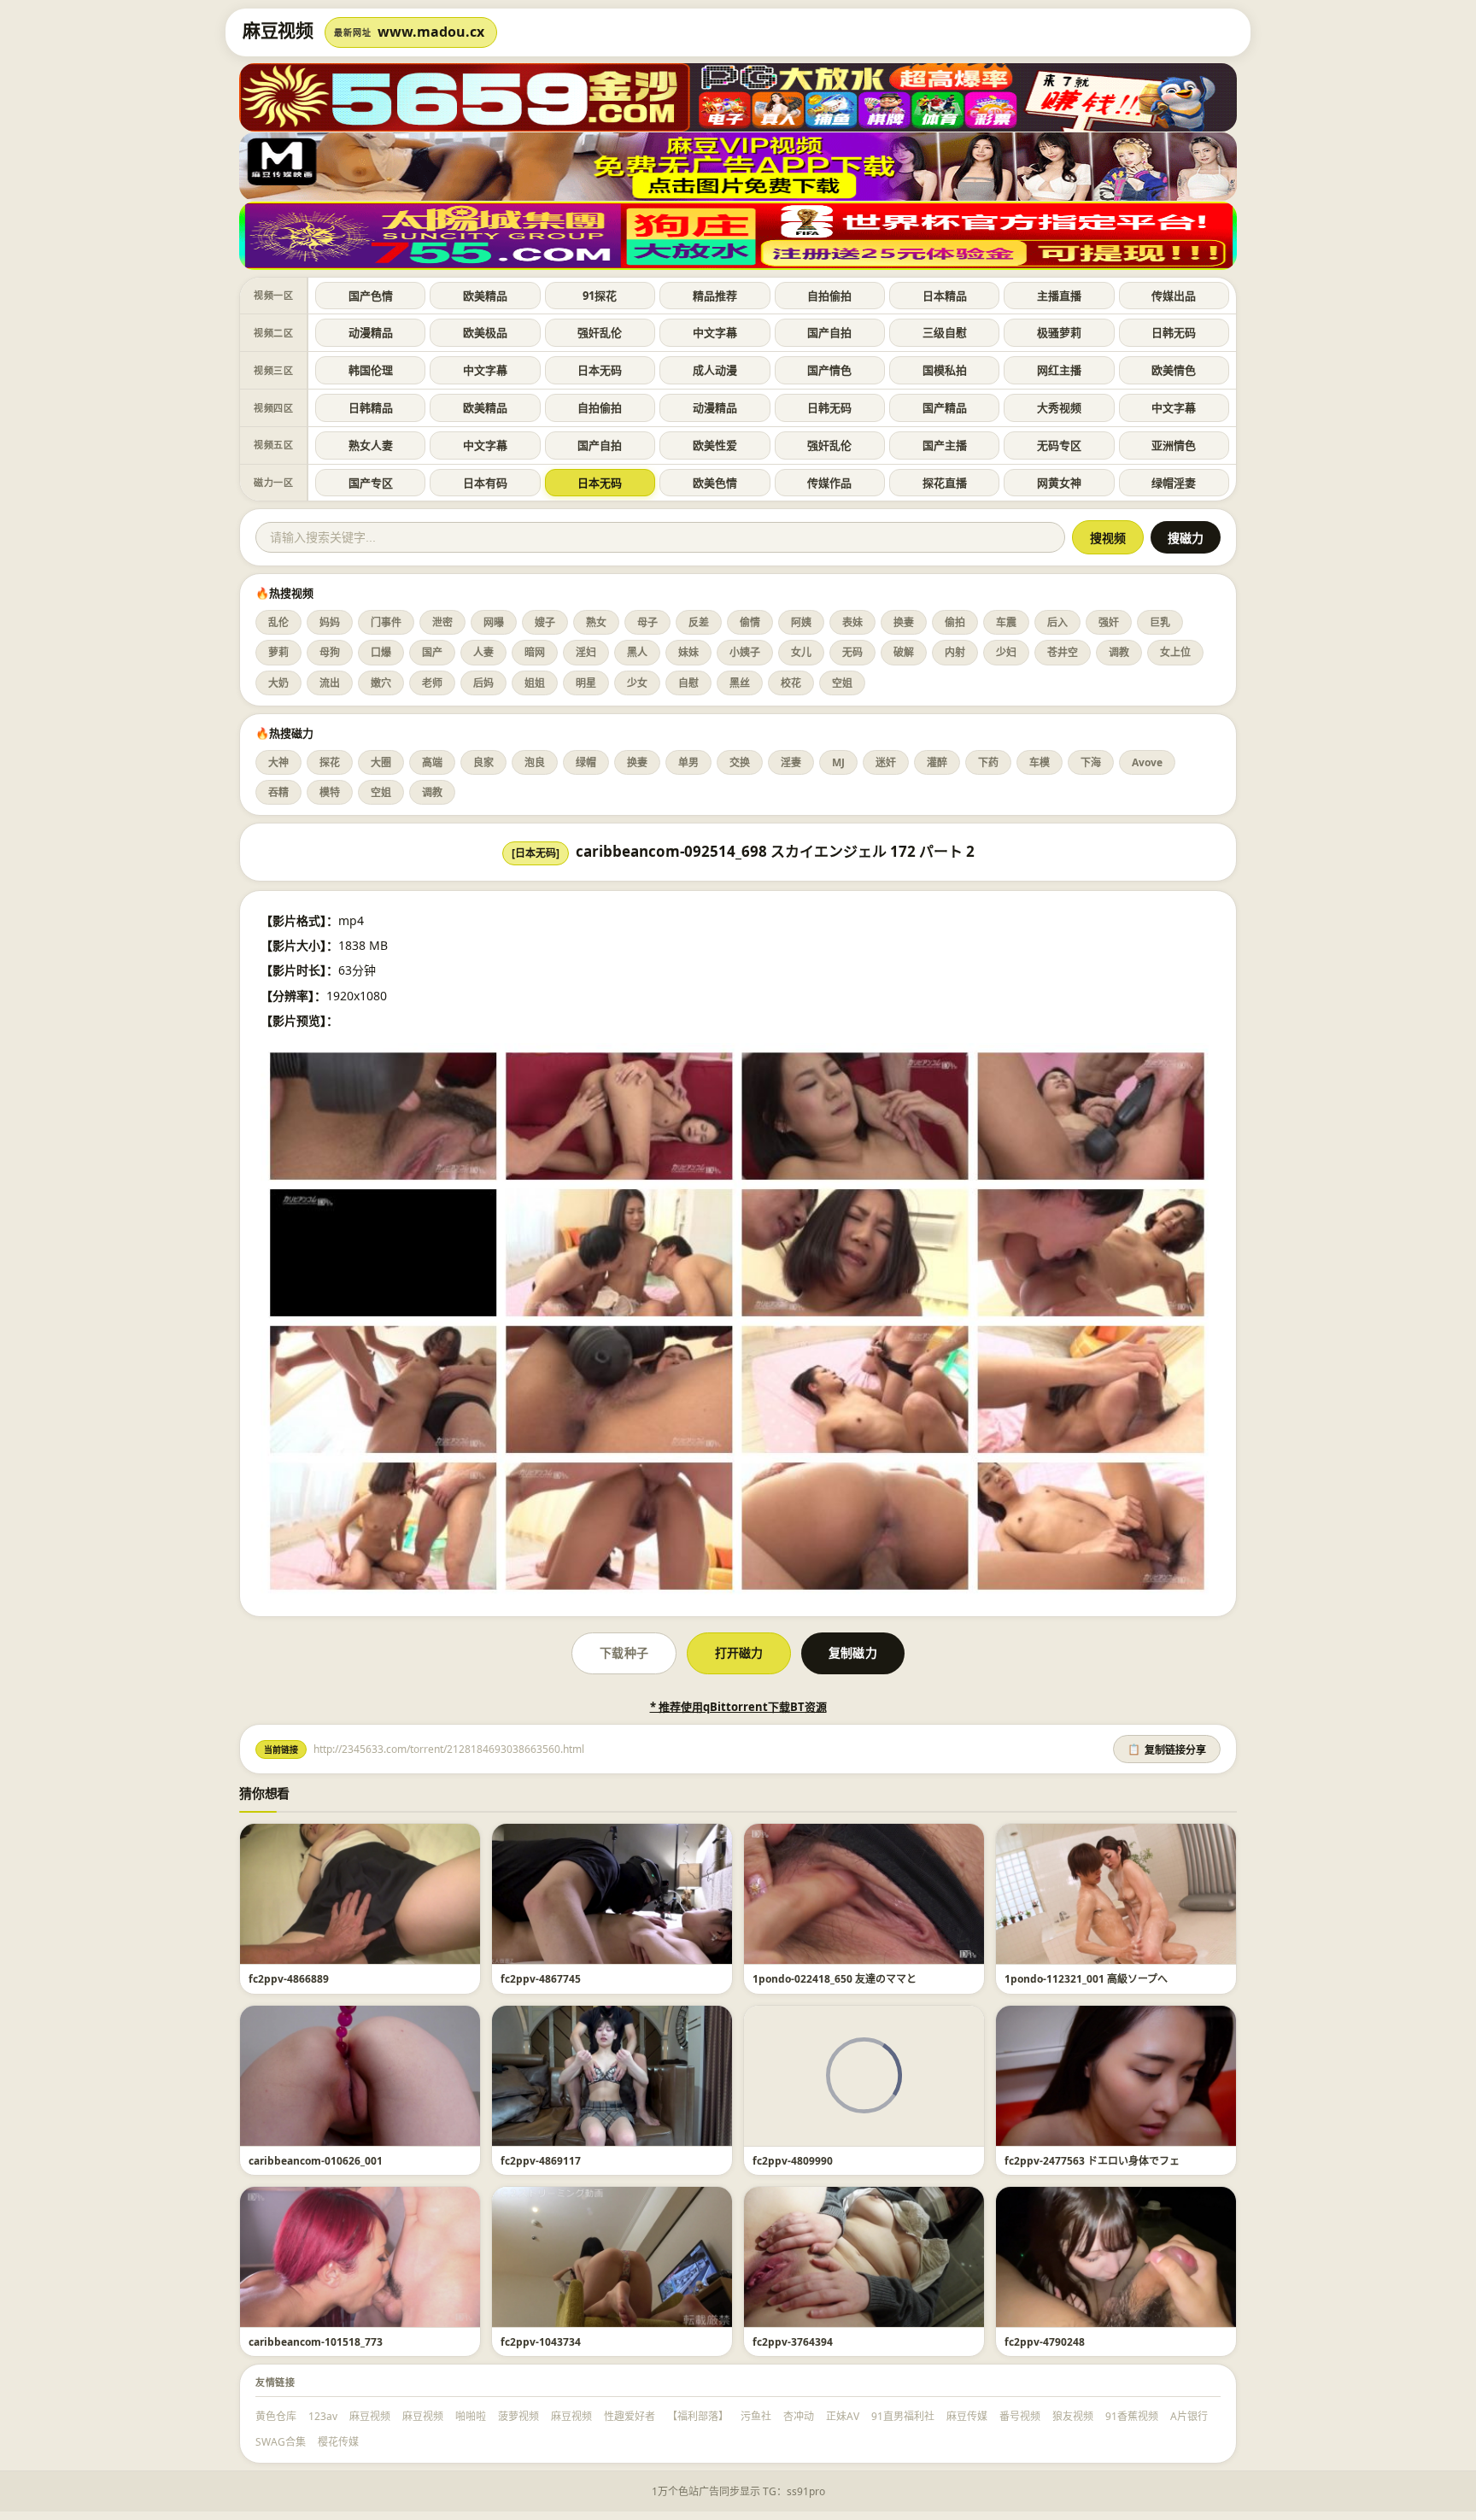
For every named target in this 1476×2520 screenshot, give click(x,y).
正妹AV (843, 2416)
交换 (740, 762)
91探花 (600, 296)
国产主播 (945, 445)
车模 (1040, 762)
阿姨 (801, 622)
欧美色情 (715, 483)
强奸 (1109, 622)
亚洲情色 (1174, 445)
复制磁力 (852, 1653)
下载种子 (624, 1653)
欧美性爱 (715, 445)
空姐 (842, 683)
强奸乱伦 (600, 332)
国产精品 (945, 407)
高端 (432, 762)
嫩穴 (381, 683)
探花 (330, 762)
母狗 (330, 652)
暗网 (535, 652)
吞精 (278, 792)
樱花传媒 (338, 2442)
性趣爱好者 (630, 2416)
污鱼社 (756, 2416)
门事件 (386, 622)
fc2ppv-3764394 (793, 2342)
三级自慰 (945, 332)
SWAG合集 (281, 2442)
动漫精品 (371, 332)
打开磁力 (739, 1653)
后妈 (483, 683)
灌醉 (937, 762)
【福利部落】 (698, 2416)
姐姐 (535, 683)
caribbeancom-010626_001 (316, 2161)
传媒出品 (1174, 296)
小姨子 (745, 652)
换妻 (904, 622)
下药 (988, 762)
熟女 (596, 622)
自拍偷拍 (829, 296)
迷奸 (886, 762)
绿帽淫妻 (1174, 483)
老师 (432, 683)
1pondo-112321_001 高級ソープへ (1086, 1979)
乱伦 (278, 622)
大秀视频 (1059, 407)
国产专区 (371, 483)
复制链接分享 (1167, 1750)
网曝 (494, 622)
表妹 (852, 622)
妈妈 (330, 622)
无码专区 (1059, 445)
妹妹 (688, 652)
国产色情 (371, 296)
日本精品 (945, 296)
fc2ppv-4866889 (289, 1979)
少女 (637, 683)
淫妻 (791, 762)
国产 (432, 652)
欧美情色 (1174, 370)
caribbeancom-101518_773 (316, 2342)
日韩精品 (371, 407)
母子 (647, 622)
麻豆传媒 (967, 2416)
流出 (330, 683)
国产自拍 (829, 332)
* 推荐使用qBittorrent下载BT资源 (738, 1707)
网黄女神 (1059, 483)
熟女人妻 (371, 445)
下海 (1091, 762)
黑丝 (740, 683)
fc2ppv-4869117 (541, 2161)
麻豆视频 (370, 2416)
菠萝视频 (518, 2416)
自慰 (688, 683)
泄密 (442, 622)
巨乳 (1160, 622)
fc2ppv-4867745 (541, 1979)
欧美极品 (485, 332)
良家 (483, 762)
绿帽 (586, 762)
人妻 (483, 652)
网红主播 (1059, 370)
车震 (1006, 622)
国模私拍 (945, 370)
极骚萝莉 (1059, 332)
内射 (955, 652)
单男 (688, 762)
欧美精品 (485, 296)
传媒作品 (829, 483)
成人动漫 (715, 370)
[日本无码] (536, 853)
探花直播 (945, 483)
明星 (586, 683)
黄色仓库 (276, 2416)
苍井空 (1063, 652)
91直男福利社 (903, 2416)
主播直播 (1059, 296)
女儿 (801, 652)
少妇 (1006, 652)
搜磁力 (1186, 538)
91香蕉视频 (1132, 2416)
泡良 (535, 762)
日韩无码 (1174, 332)
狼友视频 (1073, 2416)
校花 (791, 683)
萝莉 (278, 652)
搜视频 (1108, 538)
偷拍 (955, 622)
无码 (852, 652)
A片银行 (1189, 2416)
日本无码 (600, 370)
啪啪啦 (471, 2416)
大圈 (381, 762)
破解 (904, 652)
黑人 (637, 652)
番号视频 (1020, 2416)
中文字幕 (715, 332)
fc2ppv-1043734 (541, 2342)
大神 (278, 762)
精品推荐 (715, 296)
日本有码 (485, 483)
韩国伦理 (371, 370)
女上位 (1175, 652)
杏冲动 (799, 2416)
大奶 (278, 683)
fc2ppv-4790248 (1045, 2342)
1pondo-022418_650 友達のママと (835, 1979)
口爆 (381, 652)
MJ (838, 762)
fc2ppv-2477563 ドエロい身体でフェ (1092, 2161)
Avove (1147, 762)
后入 (1057, 622)
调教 (1119, 652)
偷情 (750, 622)
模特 (330, 792)
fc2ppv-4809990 (793, 2161)
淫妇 (586, 652)
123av (323, 2416)
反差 (699, 622)
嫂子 (545, 622)
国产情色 (829, 370)
